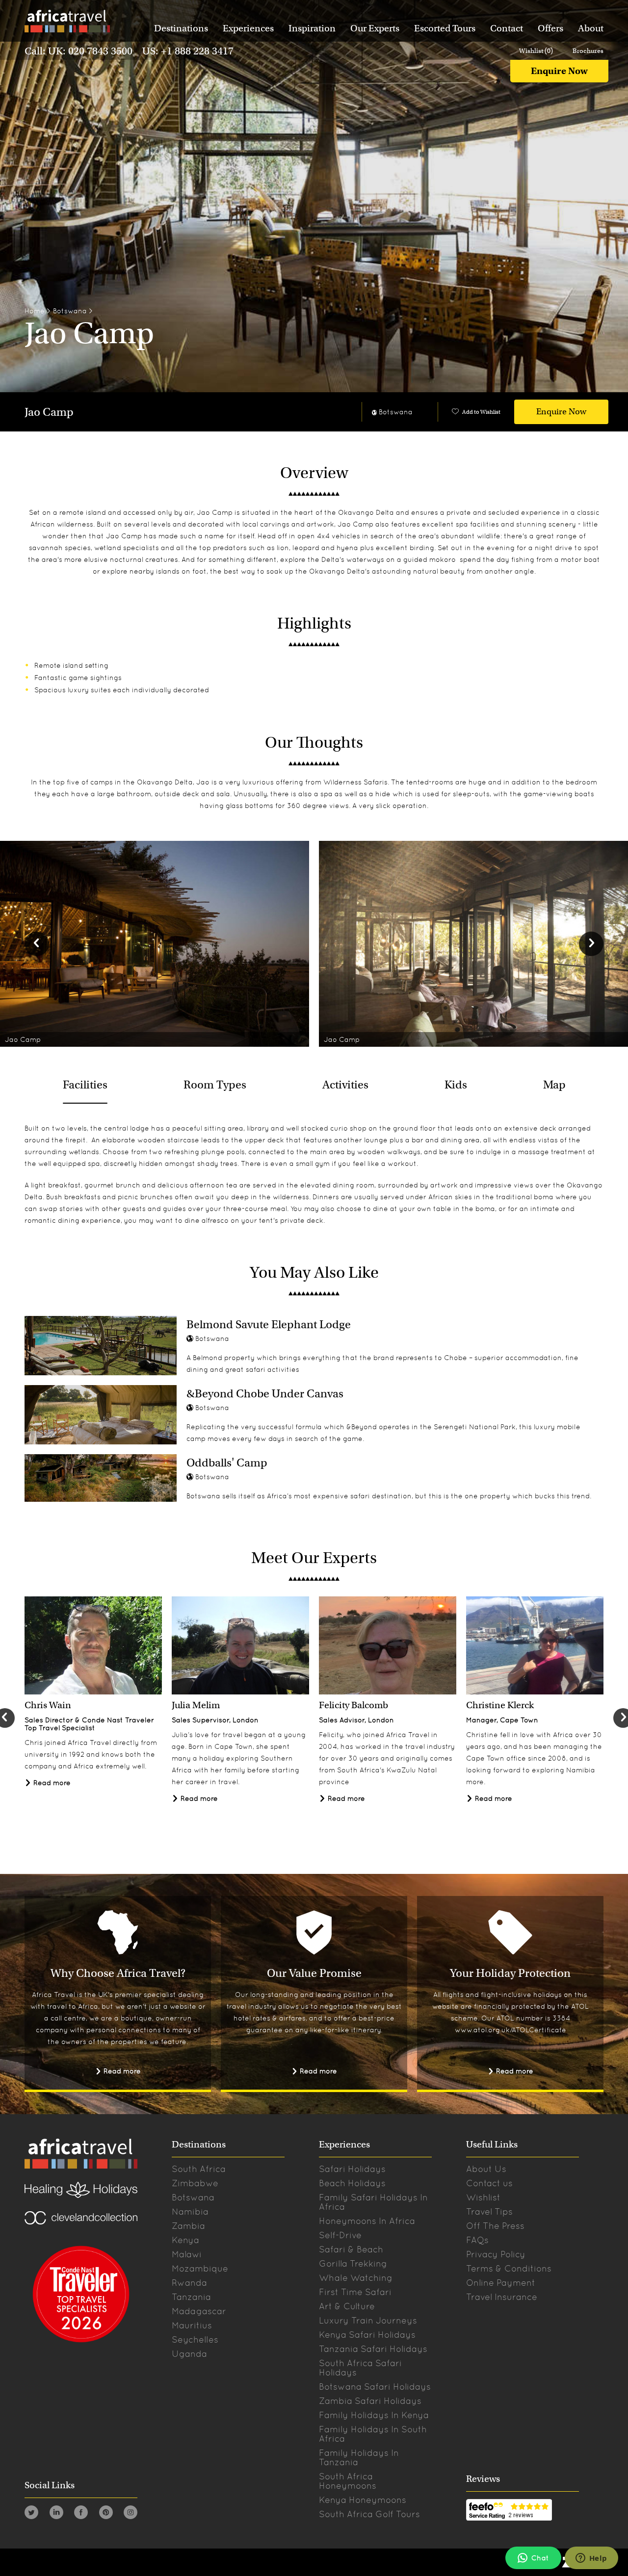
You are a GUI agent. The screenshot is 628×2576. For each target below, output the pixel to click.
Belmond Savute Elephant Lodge (269, 1324)
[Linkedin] (56, 2514)
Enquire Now (559, 71)
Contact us (489, 2183)
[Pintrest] (106, 2514)
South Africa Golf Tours (369, 2514)
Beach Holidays (352, 2183)
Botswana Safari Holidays (375, 2387)
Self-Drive (340, 2235)
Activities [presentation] (345, 1085)
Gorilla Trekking (353, 2263)
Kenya (185, 2240)
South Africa (199, 2169)
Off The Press (495, 2226)
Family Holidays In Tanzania (359, 2457)
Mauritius (192, 2325)
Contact (507, 28)
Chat (540, 2558)
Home (35, 311)
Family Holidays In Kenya (374, 2415)
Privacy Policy (496, 2254)
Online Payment (501, 2283)
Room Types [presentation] (215, 1085)
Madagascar (199, 2311)
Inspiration (312, 28)
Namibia (190, 2211)
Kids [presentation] (456, 1085)
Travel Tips (489, 2211)
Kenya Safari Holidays (367, 2335)
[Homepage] (67, 23)
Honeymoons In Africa (367, 2221)
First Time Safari (355, 2292)
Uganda (189, 2354)
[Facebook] (81, 2514)
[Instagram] (131, 2514)
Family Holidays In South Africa (373, 2434)
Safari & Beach (351, 2249)
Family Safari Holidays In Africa (373, 2202)
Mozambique (200, 2268)
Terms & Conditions (509, 2268)
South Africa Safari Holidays (360, 2368)
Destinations (181, 28)
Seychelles (195, 2339)
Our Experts (375, 28)
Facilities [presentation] (85, 1085)
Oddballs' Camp (227, 1463)
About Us (486, 2169)
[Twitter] (31, 2514)
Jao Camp (49, 412)
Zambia (188, 2226)
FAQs (477, 2240)
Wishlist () (536, 51)
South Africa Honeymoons (348, 2481)
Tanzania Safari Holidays (373, 2349)
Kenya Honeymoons (363, 2500)
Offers (550, 28)
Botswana (70, 311)
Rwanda (189, 2283)
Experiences (248, 28)
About (591, 28)
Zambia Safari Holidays (370, 2401)
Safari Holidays (352, 2169)
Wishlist (483, 2197)
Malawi (187, 2254)
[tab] (85, 1085)
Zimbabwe (195, 2183)
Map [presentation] (554, 1085)
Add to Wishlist (481, 412)
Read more (51, 1783)
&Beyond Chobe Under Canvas (265, 1393)
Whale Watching (356, 2278)
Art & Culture (347, 2306)
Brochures (588, 51)
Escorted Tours (445, 28)
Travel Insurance (502, 2297)
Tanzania (191, 2297)
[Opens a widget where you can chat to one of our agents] (591, 2559)
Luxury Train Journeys (368, 2320)
